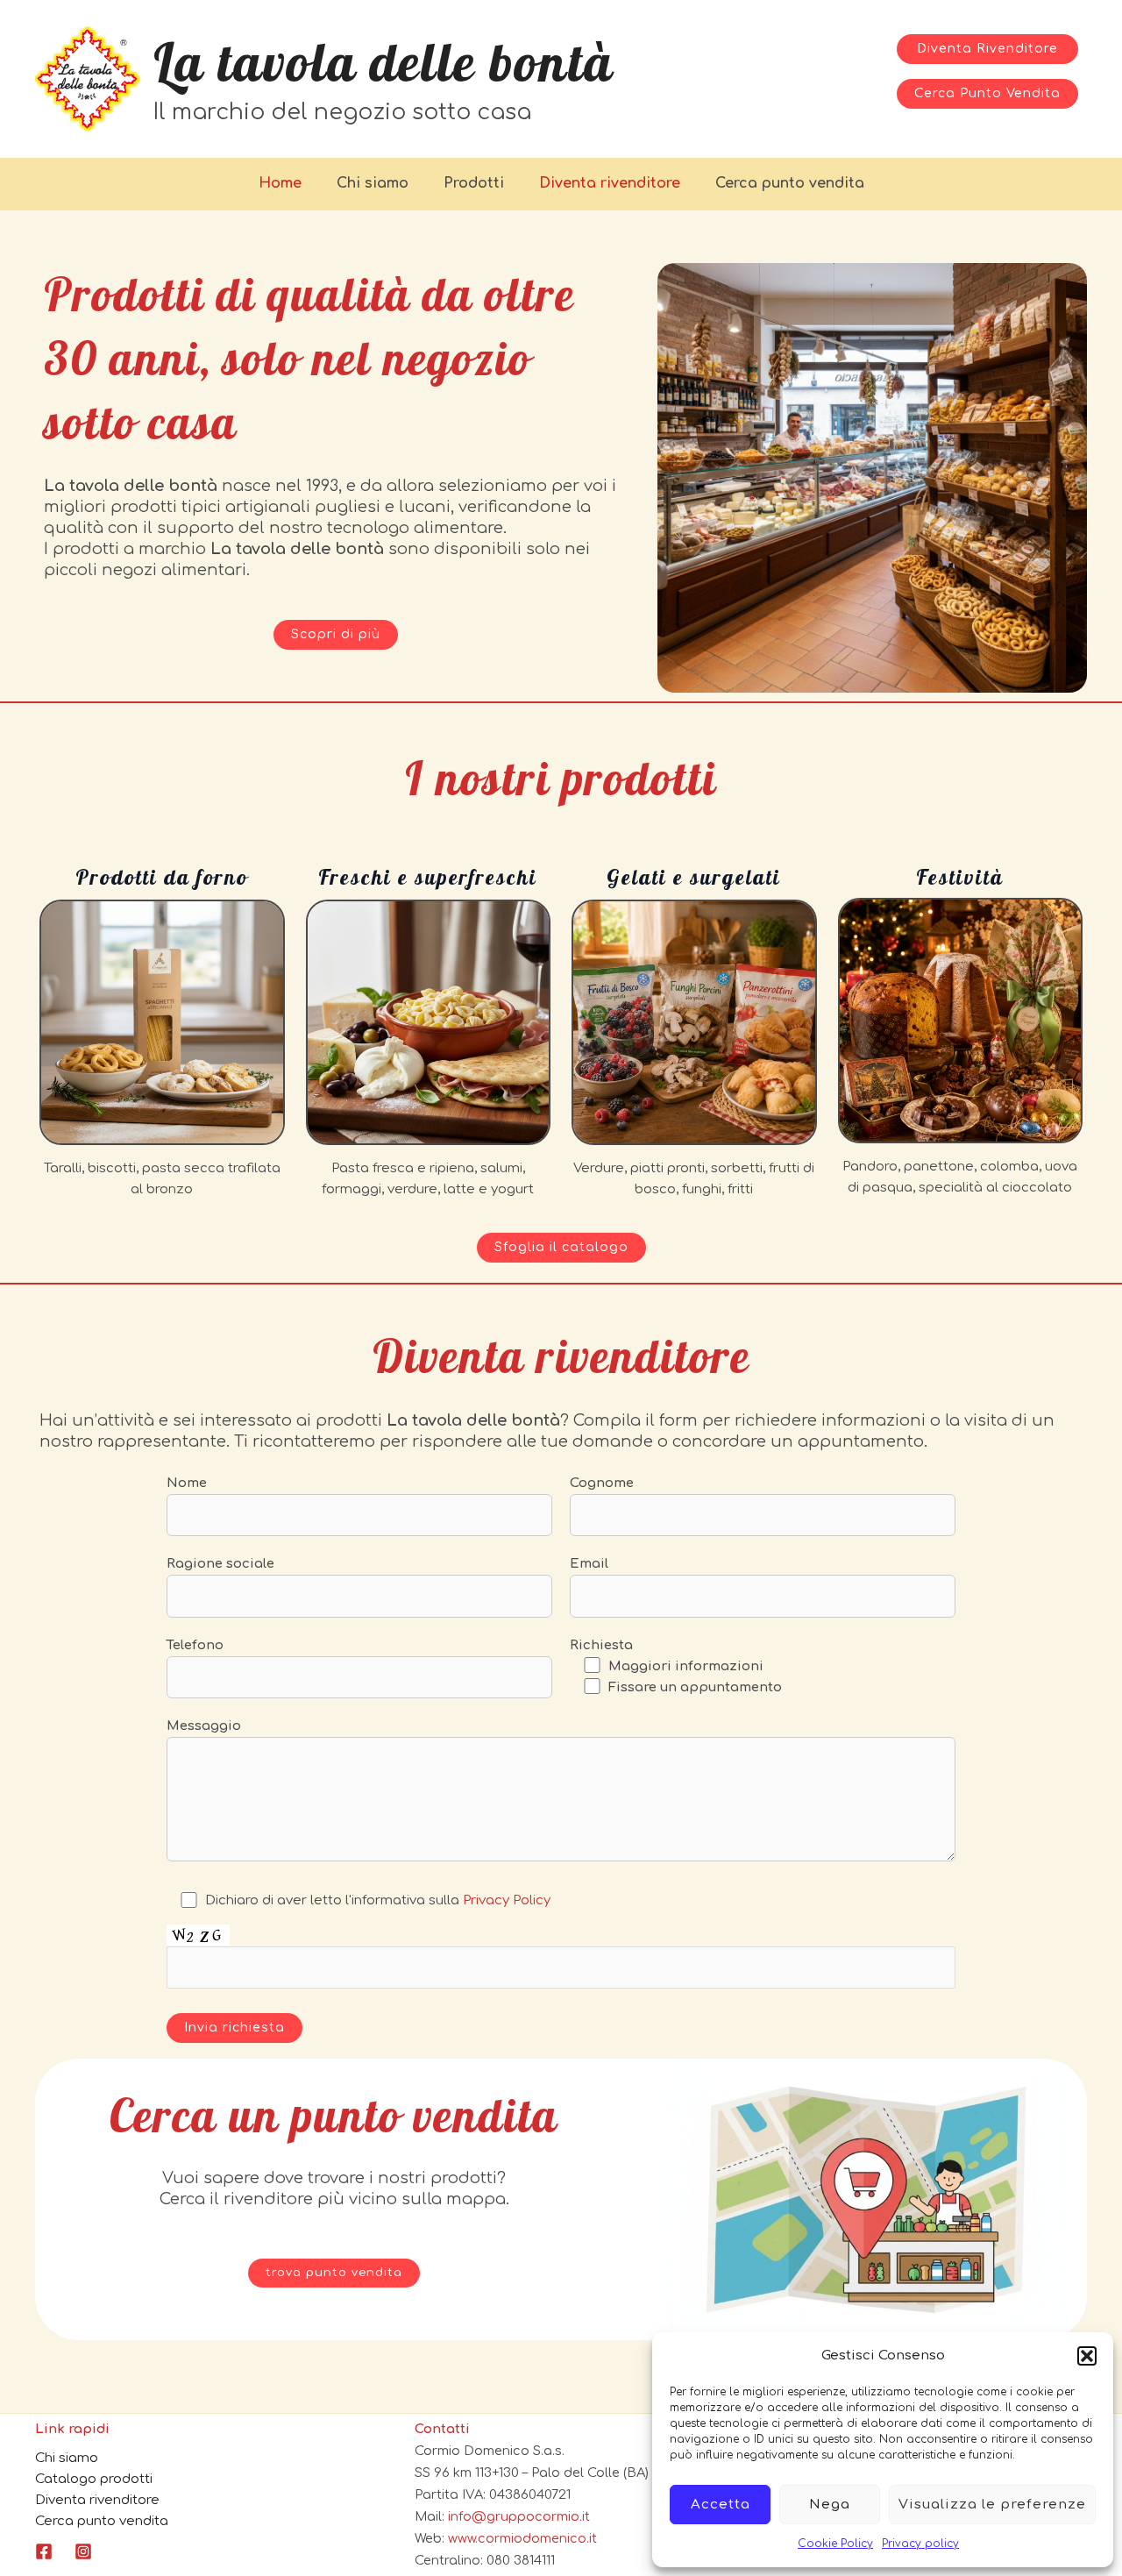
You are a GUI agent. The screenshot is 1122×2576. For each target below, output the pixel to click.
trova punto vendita (334, 2273)
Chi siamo (373, 183)
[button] (1087, 2356)
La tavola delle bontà (383, 62)
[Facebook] (44, 2551)
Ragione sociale (220, 1564)
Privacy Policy (507, 1900)
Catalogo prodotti (94, 2479)
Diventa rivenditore (610, 183)
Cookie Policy (835, 2544)
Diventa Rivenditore (987, 49)
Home (280, 183)
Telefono (195, 1645)
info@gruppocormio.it (519, 2516)
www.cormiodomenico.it (522, 2538)
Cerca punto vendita (790, 183)
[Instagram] (83, 2551)
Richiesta (601, 1645)
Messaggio (204, 1726)
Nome (187, 1483)
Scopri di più (336, 634)
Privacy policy (920, 2544)
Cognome (602, 1483)
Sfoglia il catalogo (561, 1247)
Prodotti (474, 183)
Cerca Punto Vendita (987, 93)
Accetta (721, 2505)
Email (589, 1564)
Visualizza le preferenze (992, 2505)
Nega (830, 2505)
